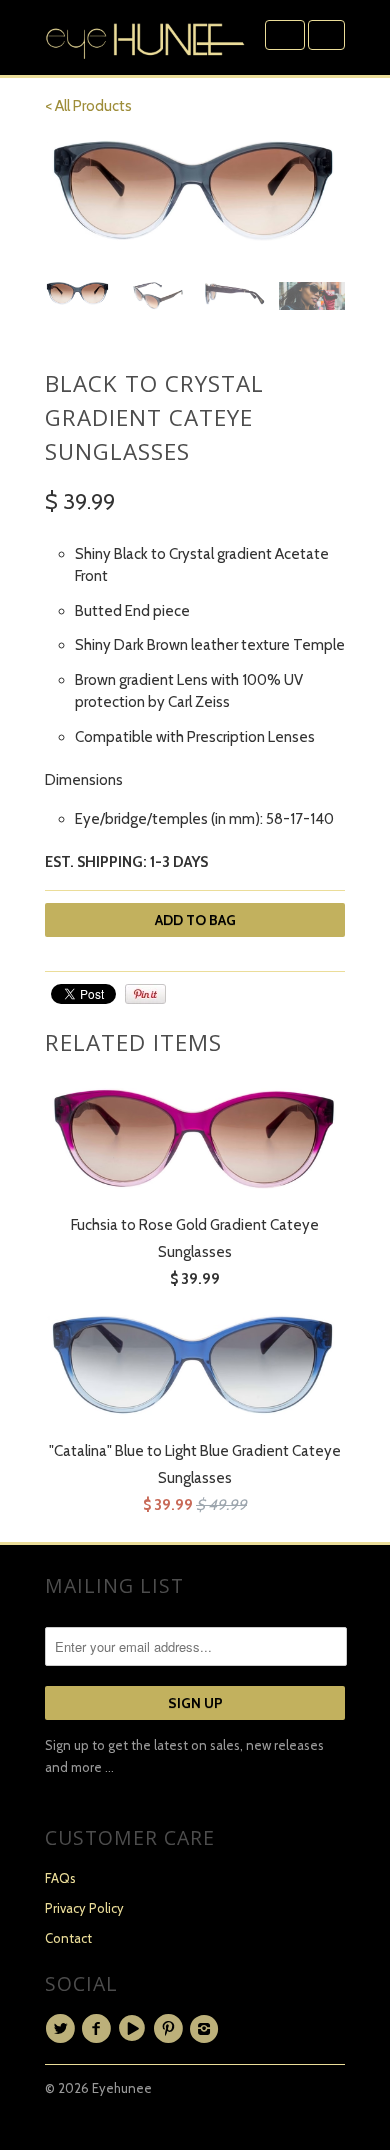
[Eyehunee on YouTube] (135, 2029)
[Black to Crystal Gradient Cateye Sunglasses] (195, 191)
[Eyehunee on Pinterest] (171, 2029)
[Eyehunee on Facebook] (99, 2029)
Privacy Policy (84, 1908)
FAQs (60, 1878)
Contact (68, 1938)
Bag (326, 35)
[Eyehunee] (145, 37)
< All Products (88, 106)
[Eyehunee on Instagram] (207, 2029)
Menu (285, 35)
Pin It (145, 994)
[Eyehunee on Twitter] (63, 2029)
